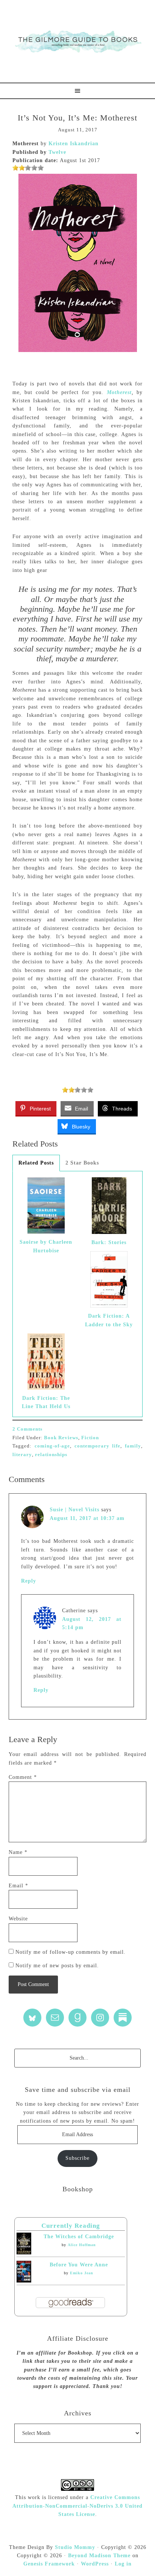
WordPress (95, 2564)
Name (18, 1852)
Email (18, 1886)
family (133, 1446)
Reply (29, 1581)
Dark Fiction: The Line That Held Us (46, 1402)
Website (18, 1919)
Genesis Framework (49, 2564)
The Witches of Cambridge (79, 2237)
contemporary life (98, 1446)
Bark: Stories (109, 1242)
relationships (51, 1454)
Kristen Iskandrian (74, 144)
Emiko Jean (82, 2273)
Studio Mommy (75, 2547)
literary (22, 1454)
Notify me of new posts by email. (57, 1966)
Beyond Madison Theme (99, 2556)
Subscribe (77, 2158)
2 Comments (27, 1429)
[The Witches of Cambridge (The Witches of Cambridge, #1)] (24, 2253)
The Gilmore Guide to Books (77, 41)
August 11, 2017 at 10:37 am (87, 1518)
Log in (123, 2564)
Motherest (119, 392)
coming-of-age (52, 1446)
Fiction (90, 1438)
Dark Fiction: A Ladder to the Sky (109, 1320)
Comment (23, 1777)
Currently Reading (71, 2226)
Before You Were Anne (79, 2265)
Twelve (57, 152)
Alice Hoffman (82, 2245)
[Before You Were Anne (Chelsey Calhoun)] (24, 2281)
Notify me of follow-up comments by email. (71, 1952)
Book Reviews (61, 1438)
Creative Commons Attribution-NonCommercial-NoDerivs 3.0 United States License (77, 2506)
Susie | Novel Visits (74, 1510)
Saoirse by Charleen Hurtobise (46, 1246)
